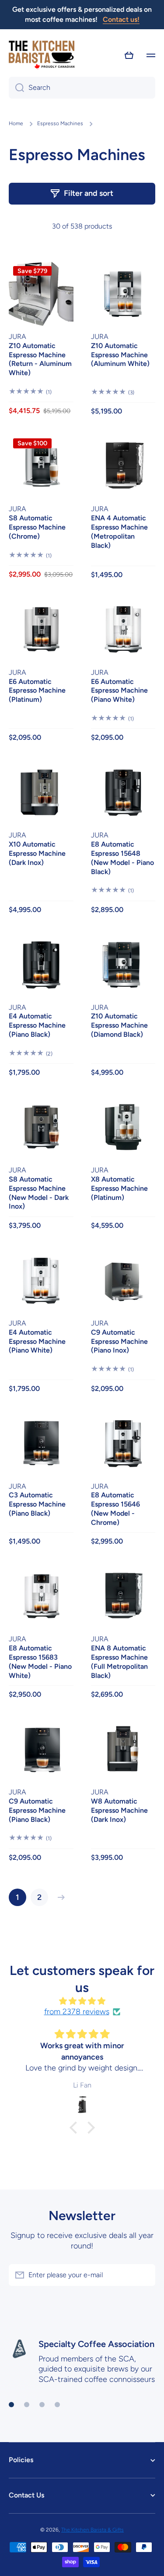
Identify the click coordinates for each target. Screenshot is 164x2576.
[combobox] (82, 88)
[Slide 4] (57, 2405)
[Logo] (42, 56)
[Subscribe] (144, 2275)
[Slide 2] (27, 2405)
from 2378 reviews (77, 2012)
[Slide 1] (11, 2405)
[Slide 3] (42, 2405)
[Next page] (59, 1897)
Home (16, 123)
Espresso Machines (60, 123)
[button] (129, 55)
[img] (82, 2001)
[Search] (16, 88)
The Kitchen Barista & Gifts (92, 2530)
